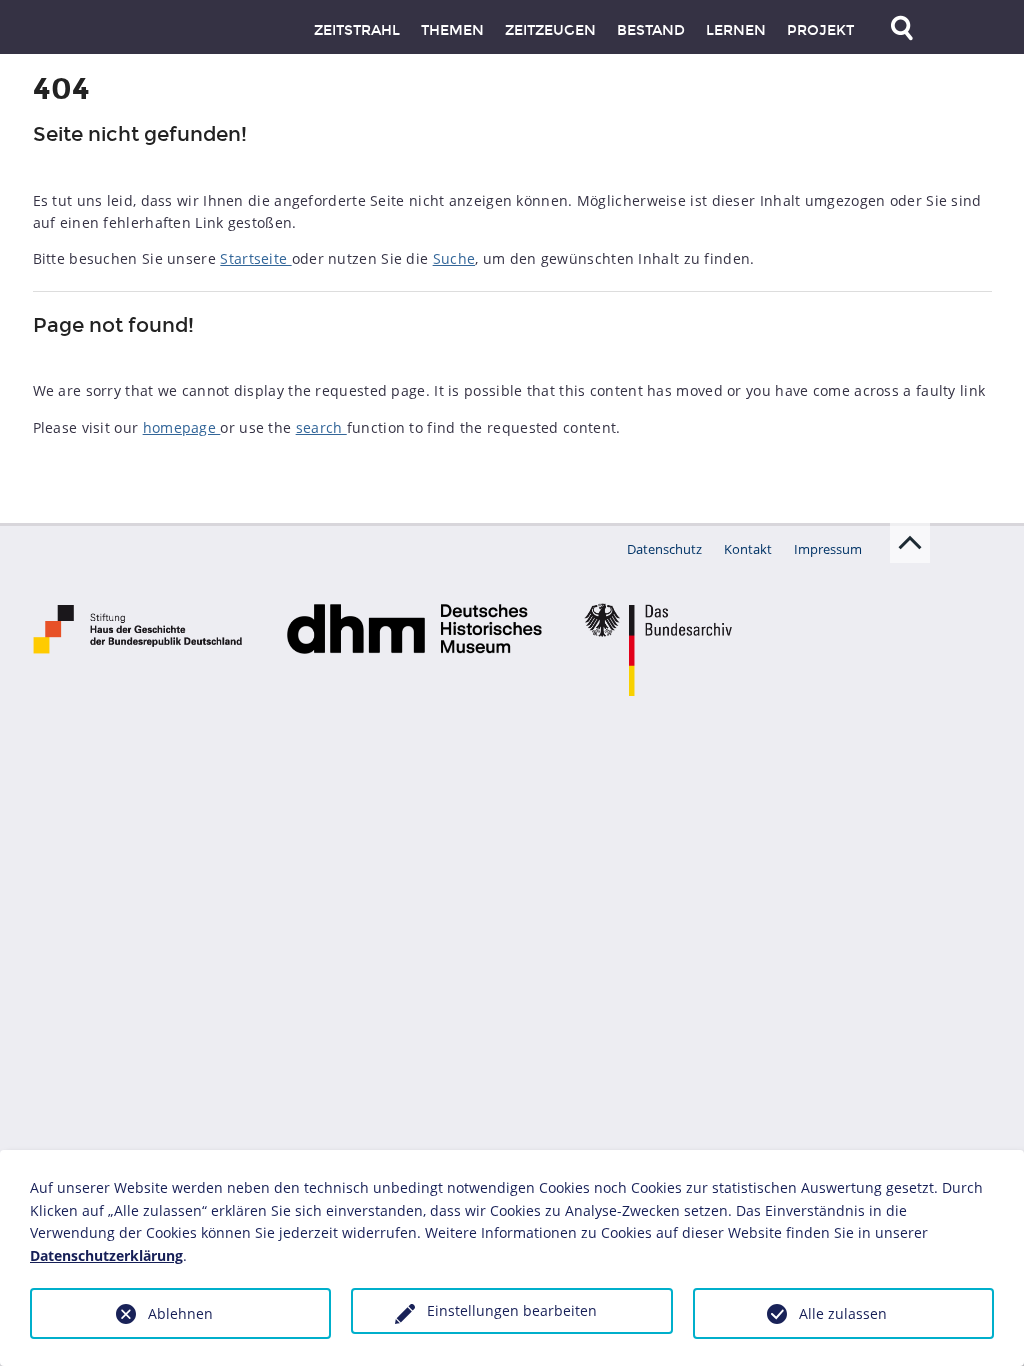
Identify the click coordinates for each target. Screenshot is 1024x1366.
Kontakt (748, 549)
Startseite (255, 258)
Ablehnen (180, 1313)
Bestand (651, 30)
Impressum (828, 549)
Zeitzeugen (550, 30)
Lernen (736, 30)
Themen (452, 30)
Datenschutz (664, 549)
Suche (454, 258)
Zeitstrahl (357, 30)
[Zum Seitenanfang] (910, 543)
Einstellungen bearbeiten (512, 1310)
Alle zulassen (843, 1313)
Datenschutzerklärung (106, 1255)
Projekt (820, 30)
